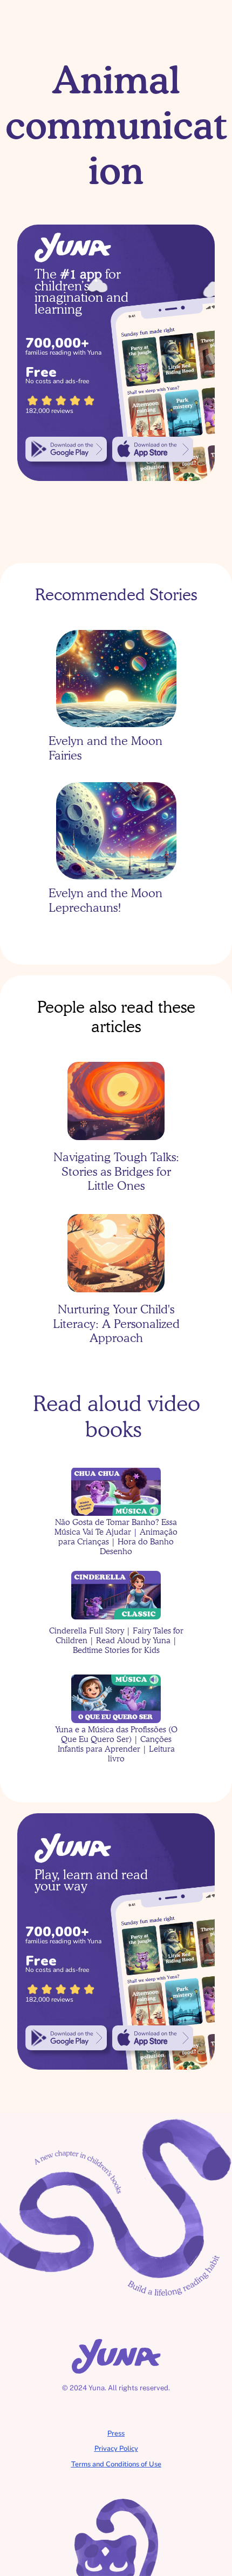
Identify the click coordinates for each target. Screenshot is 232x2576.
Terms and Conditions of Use (116, 2464)
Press (116, 2433)
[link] (66, 449)
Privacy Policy (116, 2449)
